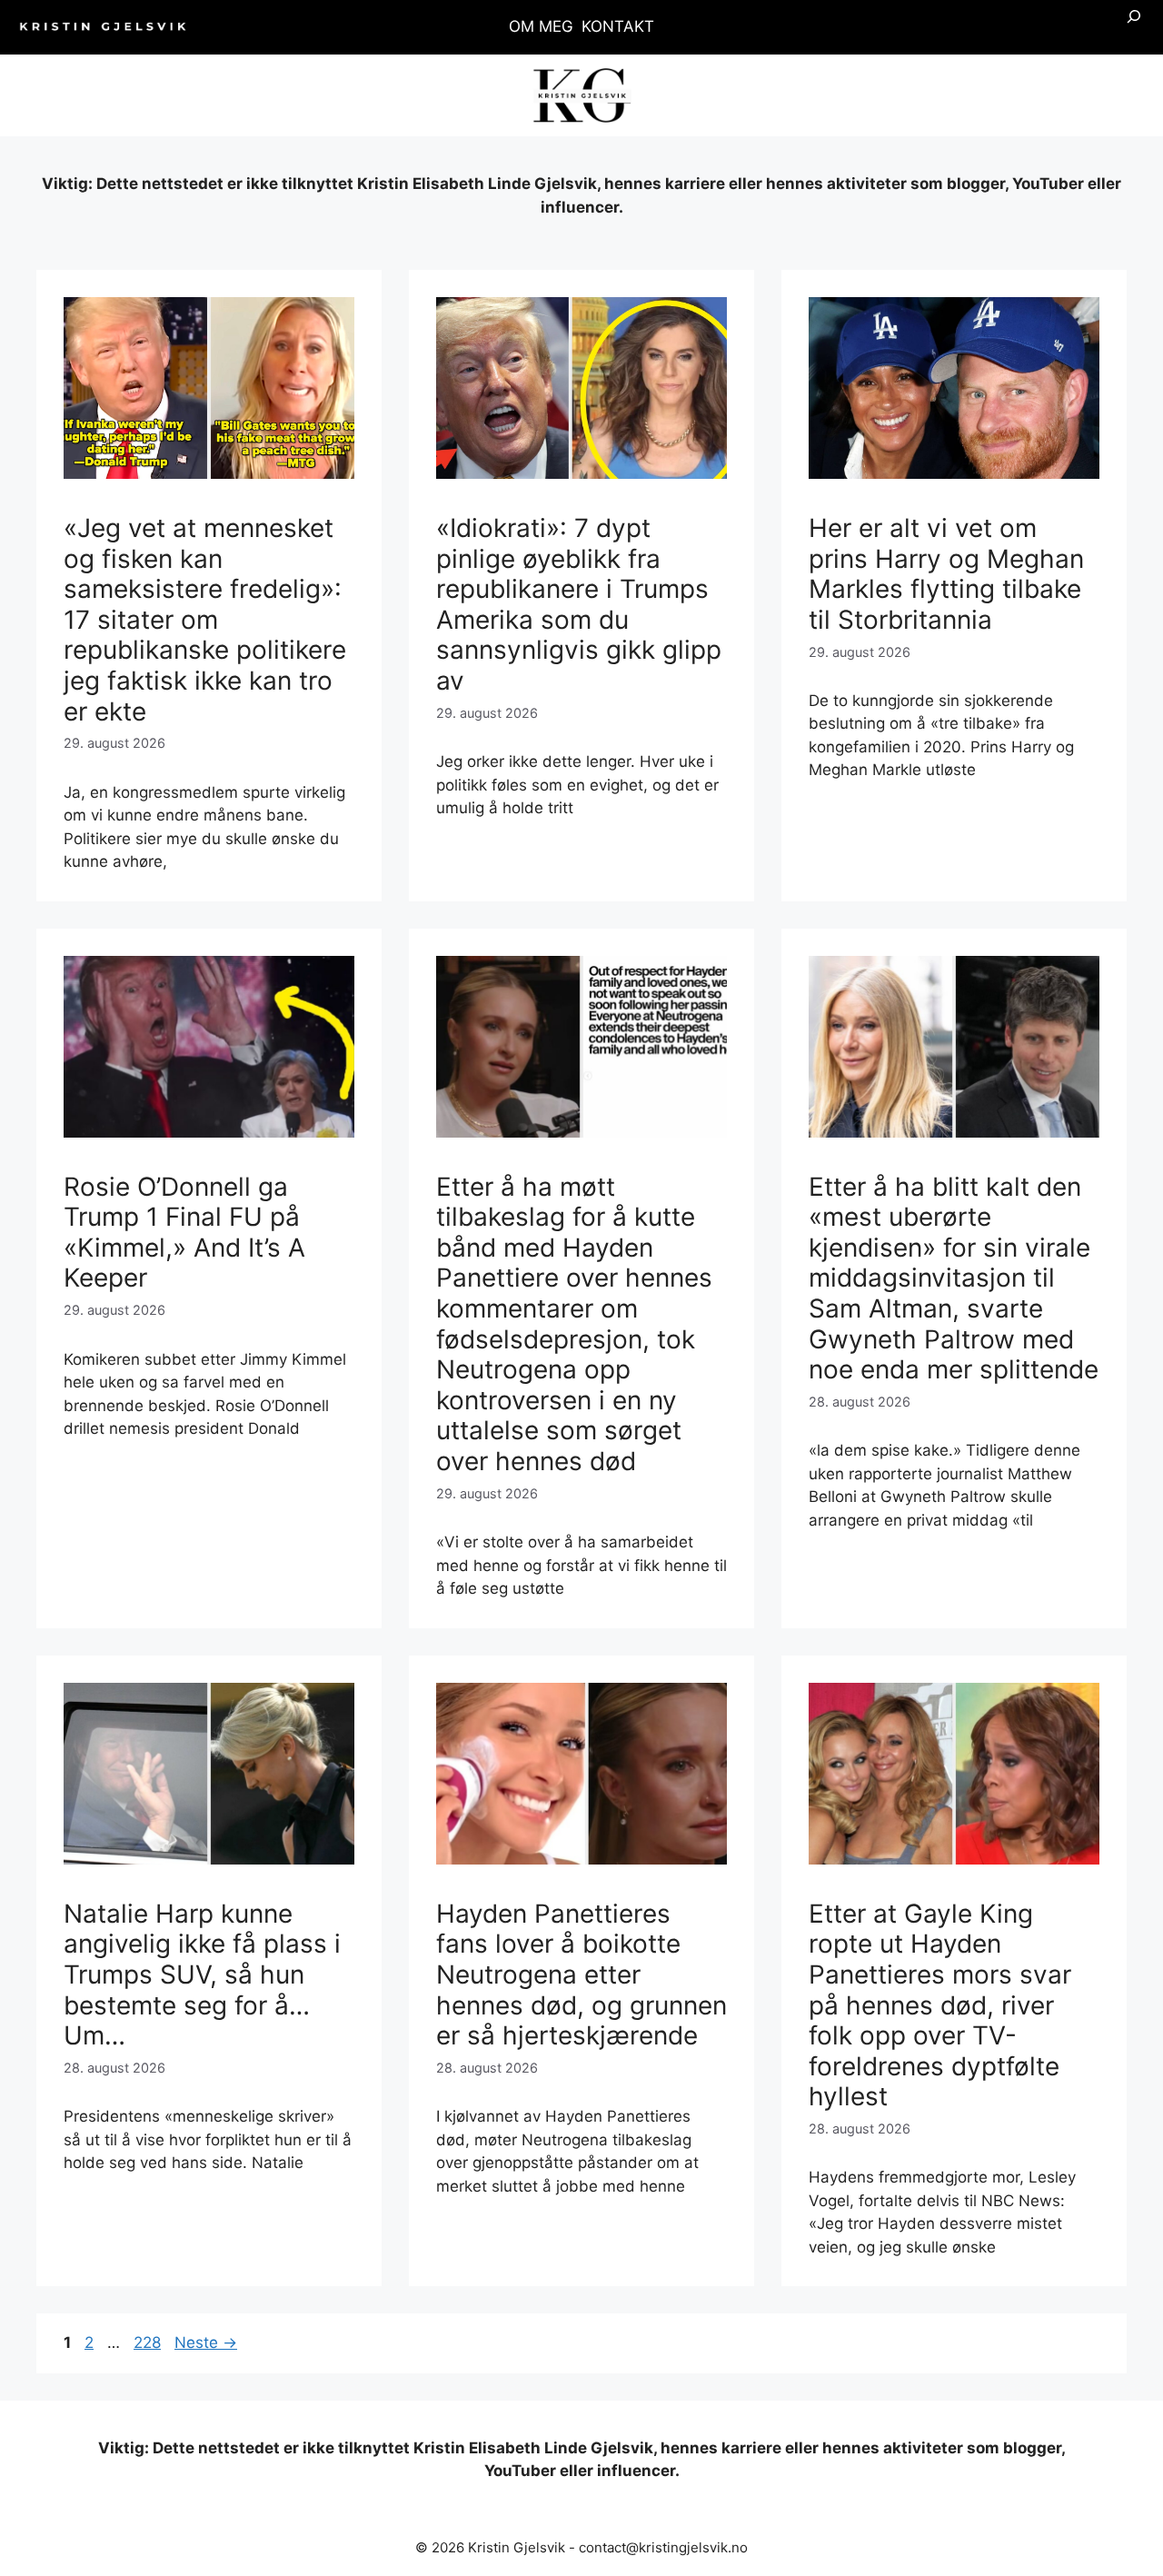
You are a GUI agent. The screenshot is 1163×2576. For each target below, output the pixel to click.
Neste (206, 2342)
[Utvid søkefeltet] (1134, 27)
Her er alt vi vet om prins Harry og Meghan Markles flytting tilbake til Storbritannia (946, 574)
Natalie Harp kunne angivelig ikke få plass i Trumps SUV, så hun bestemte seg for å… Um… (202, 1974)
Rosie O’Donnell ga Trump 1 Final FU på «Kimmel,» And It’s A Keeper (184, 1233)
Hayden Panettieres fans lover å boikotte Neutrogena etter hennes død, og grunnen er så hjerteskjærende (581, 1974)
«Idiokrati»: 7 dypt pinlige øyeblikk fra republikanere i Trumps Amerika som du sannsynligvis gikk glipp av (579, 604)
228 (149, 2342)
